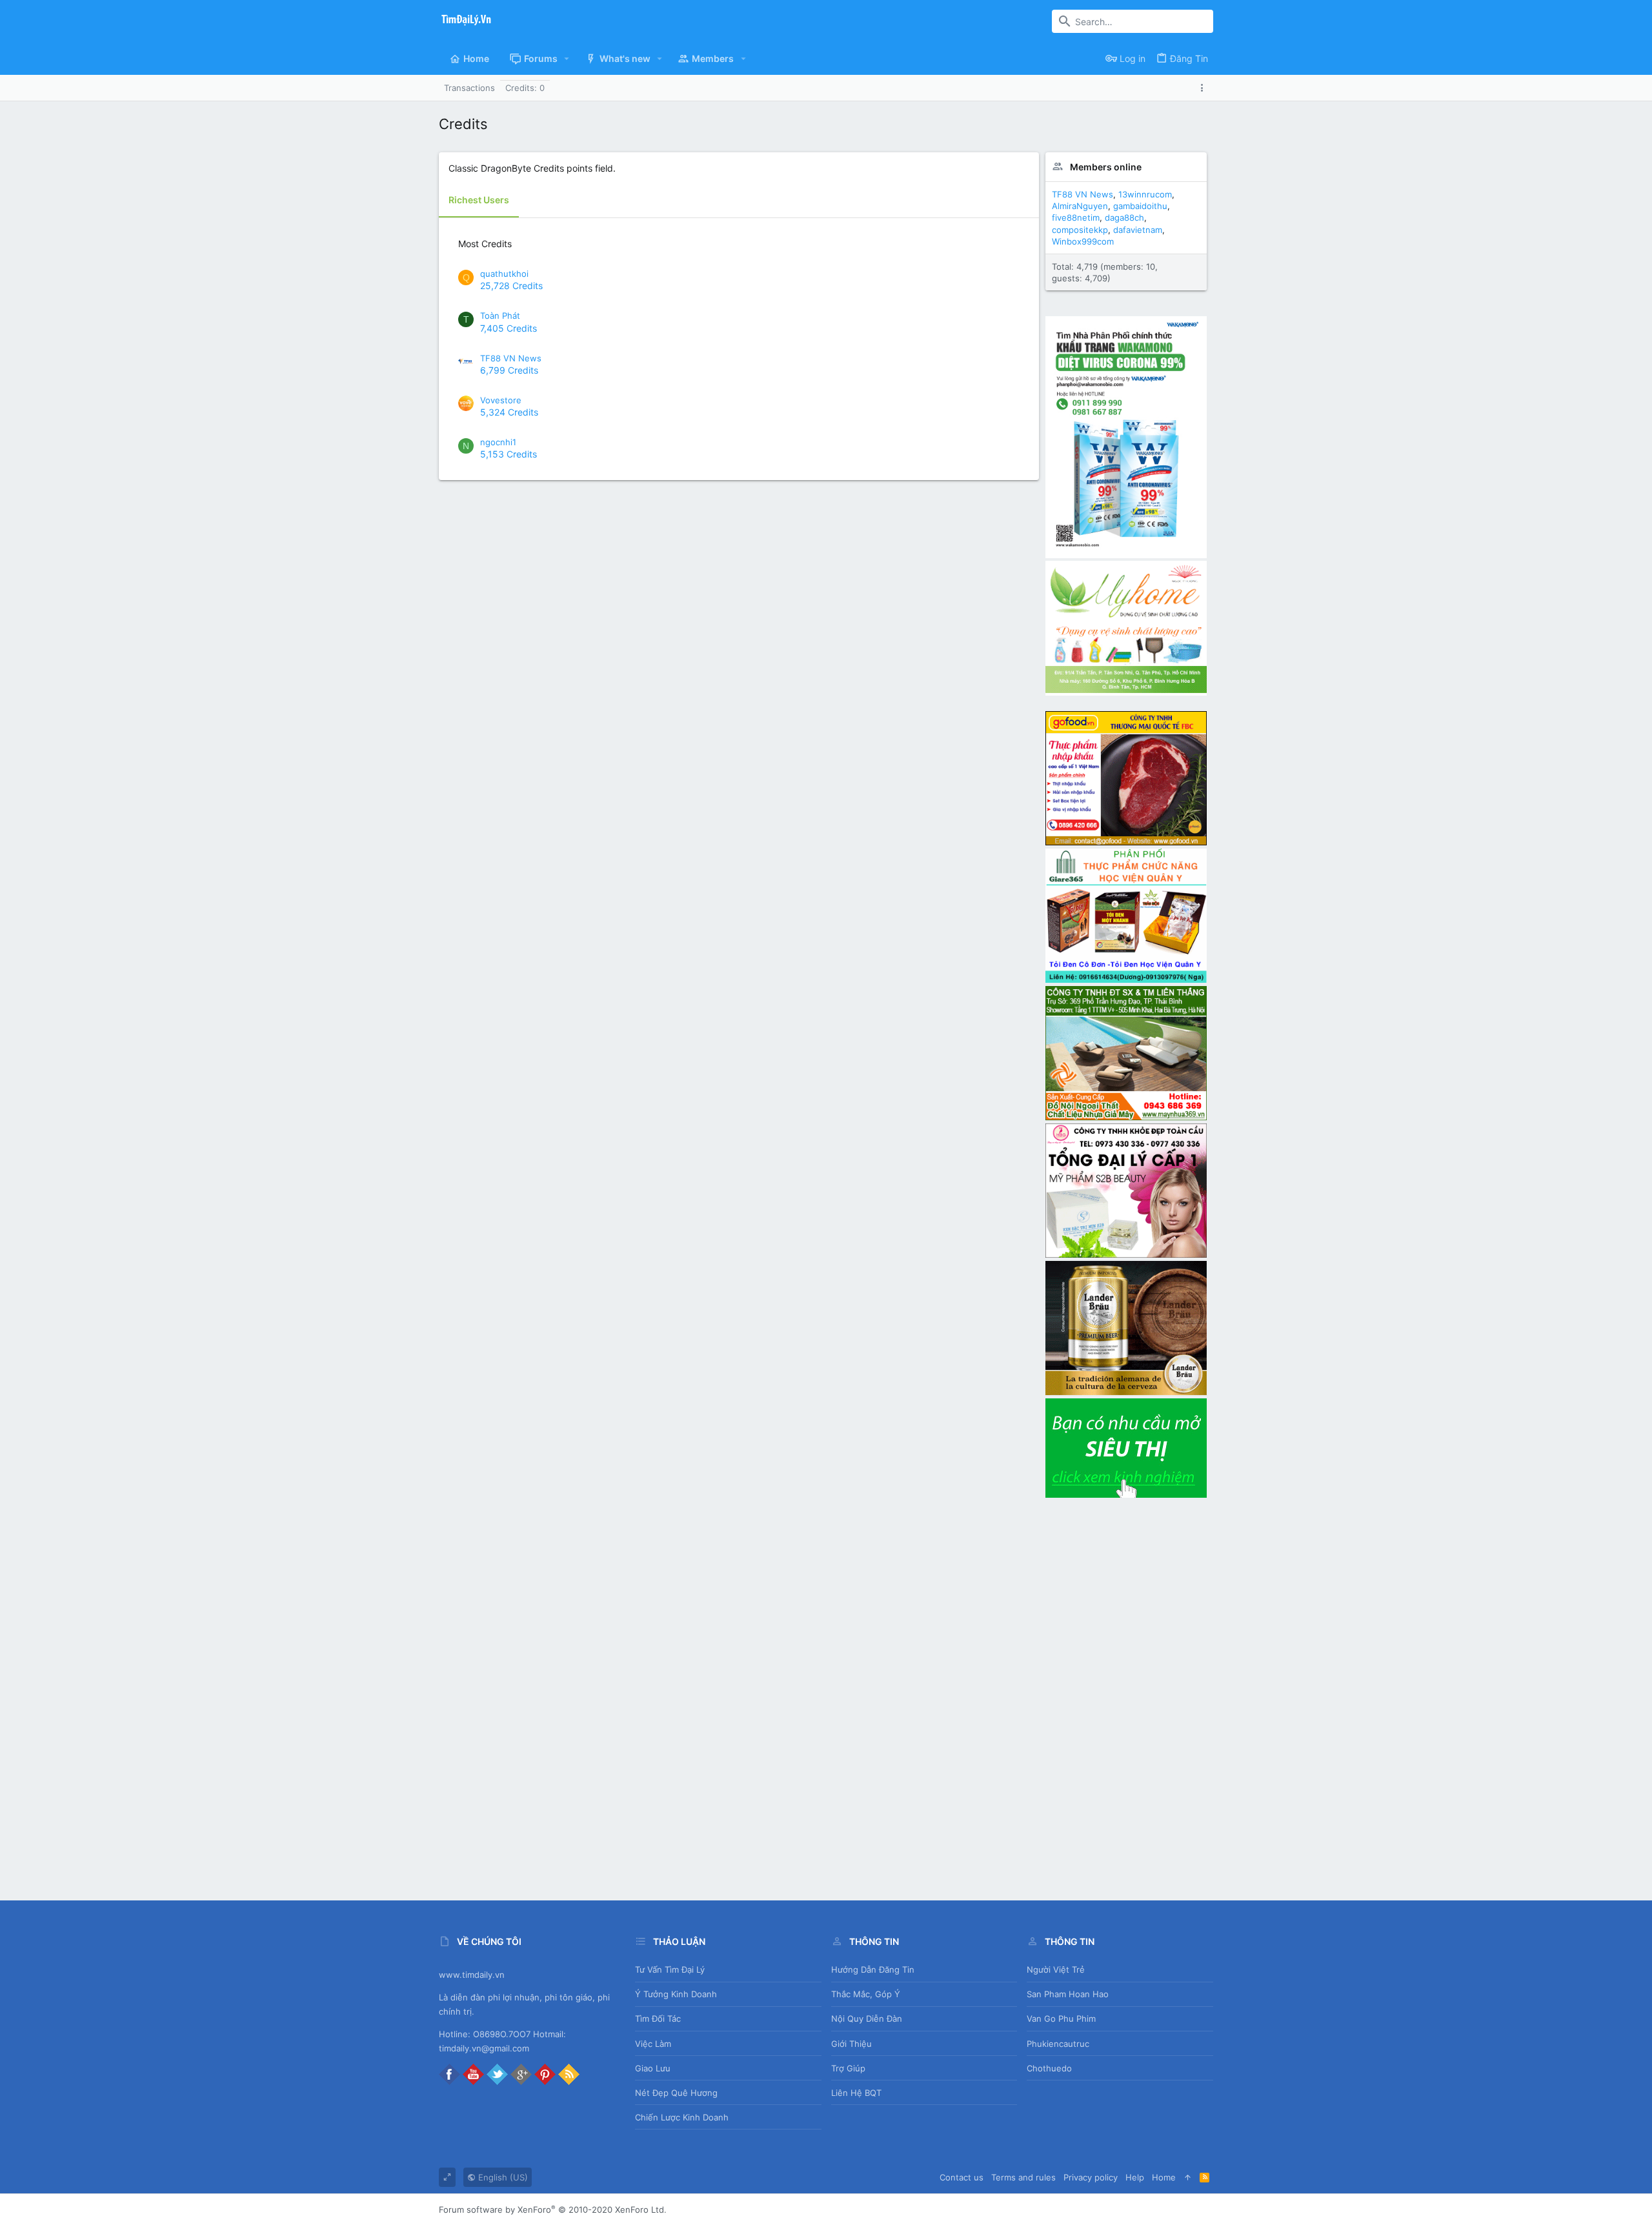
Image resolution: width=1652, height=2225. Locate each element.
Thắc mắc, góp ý (866, 1994)
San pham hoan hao (1068, 1994)
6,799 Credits (509, 370)
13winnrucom (1145, 194)
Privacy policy (1091, 2177)
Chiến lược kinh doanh (682, 2117)
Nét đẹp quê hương (676, 2093)
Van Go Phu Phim (1061, 2019)
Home (1164, 2177)
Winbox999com (1083, 241)
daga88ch (1124, 217)
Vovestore (501, 400)
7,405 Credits (509, 328)
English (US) (502, 2177)
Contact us (962, 2177)
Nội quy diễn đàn (867, 2019)
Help (1135, 2177)
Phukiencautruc (1058, 2044)
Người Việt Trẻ (1056, 1969)
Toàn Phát (500, 316)
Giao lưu (653, 2068)
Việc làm (653, 2044)
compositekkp (1080, 230)
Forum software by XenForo (553, 2210)
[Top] (1188, 2177)
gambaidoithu (1140, 206)
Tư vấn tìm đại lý (670, 1969)
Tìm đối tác (658, 2019)
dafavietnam (1138, 230)
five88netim (1076, 217)
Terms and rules (1023, 2177)
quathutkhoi (504, 274)
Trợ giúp (848, 2068)
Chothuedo (1049, 2068)
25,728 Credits (511, 286)
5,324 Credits (509, 412)
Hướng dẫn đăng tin (873, 1969)
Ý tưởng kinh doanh (676, 1994)
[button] (567, 59)
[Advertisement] (1126, 1694)
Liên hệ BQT (856, 2093)
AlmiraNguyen (1080, 206)
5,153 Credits (509, 454)
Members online (1106, 167)
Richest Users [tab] (479, 200)
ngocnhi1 (498, 442)
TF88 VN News (511, 358)
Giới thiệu (851, 2044)
